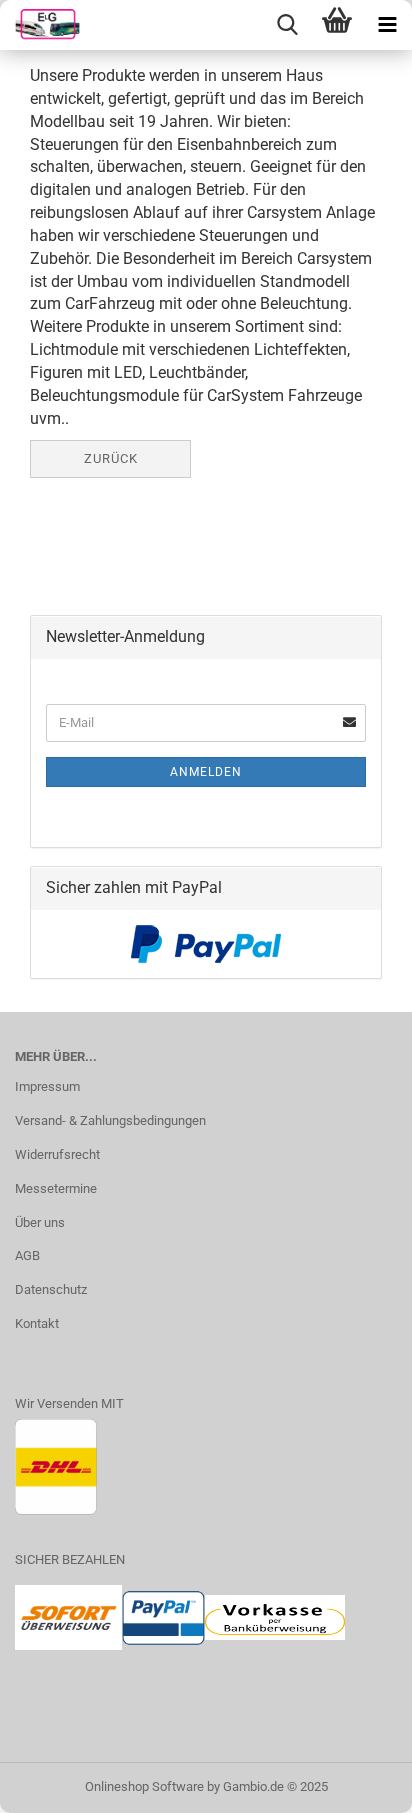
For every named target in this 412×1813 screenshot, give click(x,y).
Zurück (111, 458)
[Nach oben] (357, 1783)
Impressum (47, 1086)
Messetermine (56, 1188)
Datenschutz (51, 1289)
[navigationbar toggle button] (387, 25)
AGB (27, 1255)
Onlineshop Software (144, 1786)
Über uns (40, 1222)
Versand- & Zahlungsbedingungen (110, 1120)
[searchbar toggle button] (287, 25)
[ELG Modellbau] (40, 25)
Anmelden (206, 772)
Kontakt (37, 1323)
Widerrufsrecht (57, 1154)
